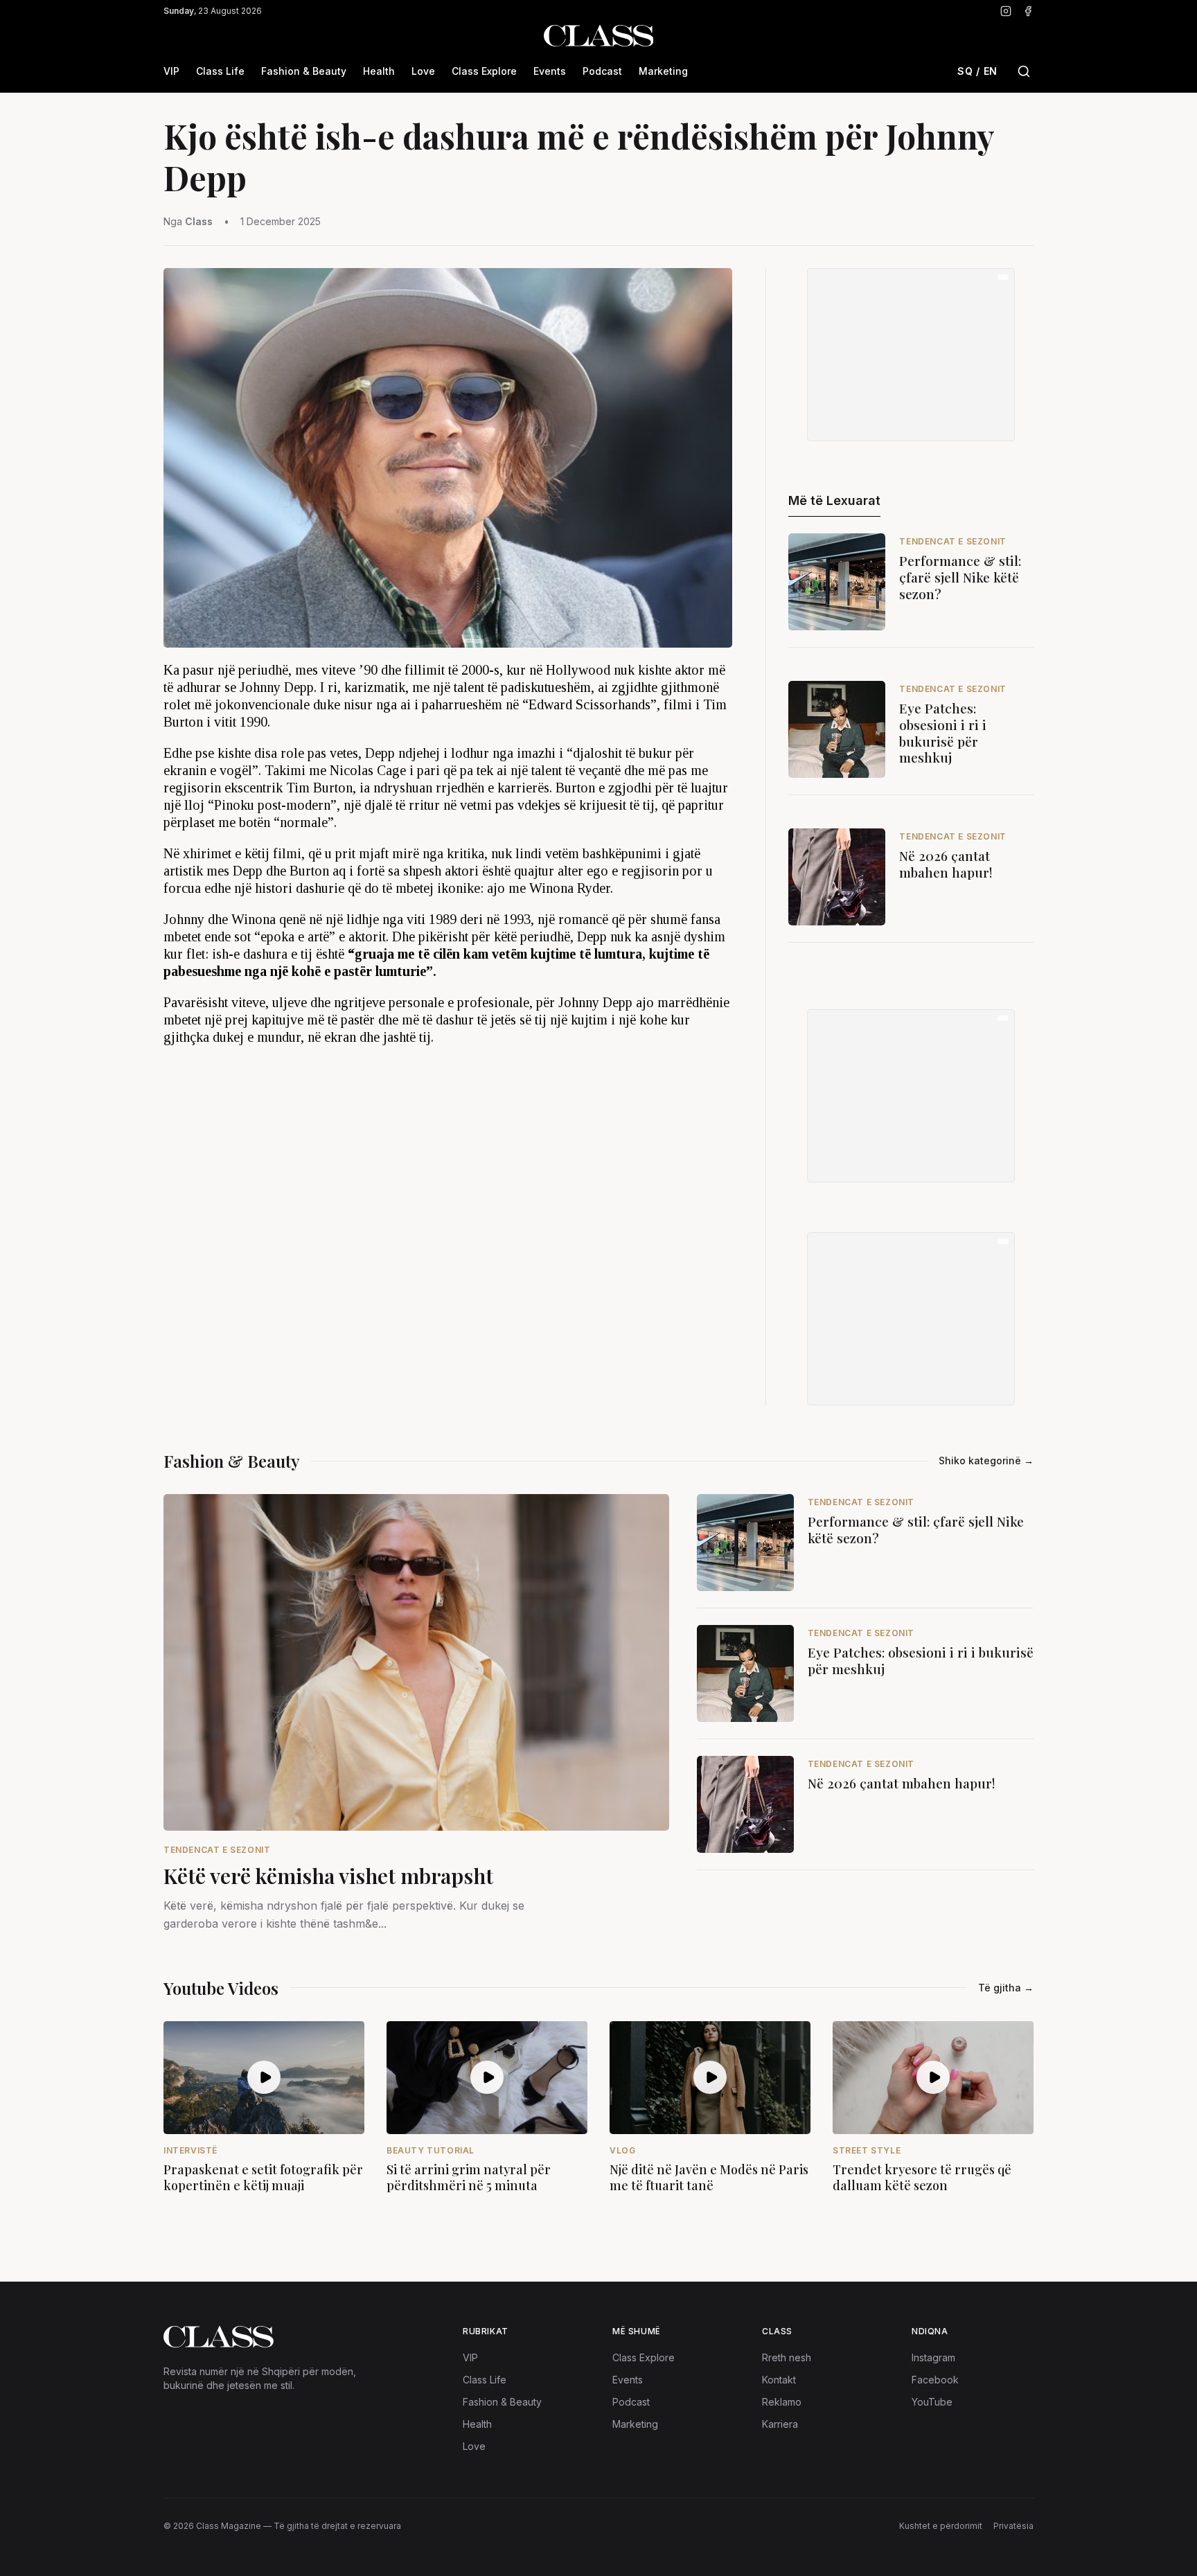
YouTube (932, 2402)
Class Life (220, 71)
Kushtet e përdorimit (941, 2526)
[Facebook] (1028, 11)
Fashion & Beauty (304, 71)
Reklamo (782, 2402)
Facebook (935, 2380)
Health (379, 71)
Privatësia (1013, 2526)
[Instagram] (1006, 11)
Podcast (602, 71)
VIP (171, 71)
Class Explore (484, 71)
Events (550, 71)
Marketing (663, 71)
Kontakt (779, 2380)
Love (423, 71)
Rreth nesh (787, 2357)
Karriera (780, 2424)
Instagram (933, 2357)
